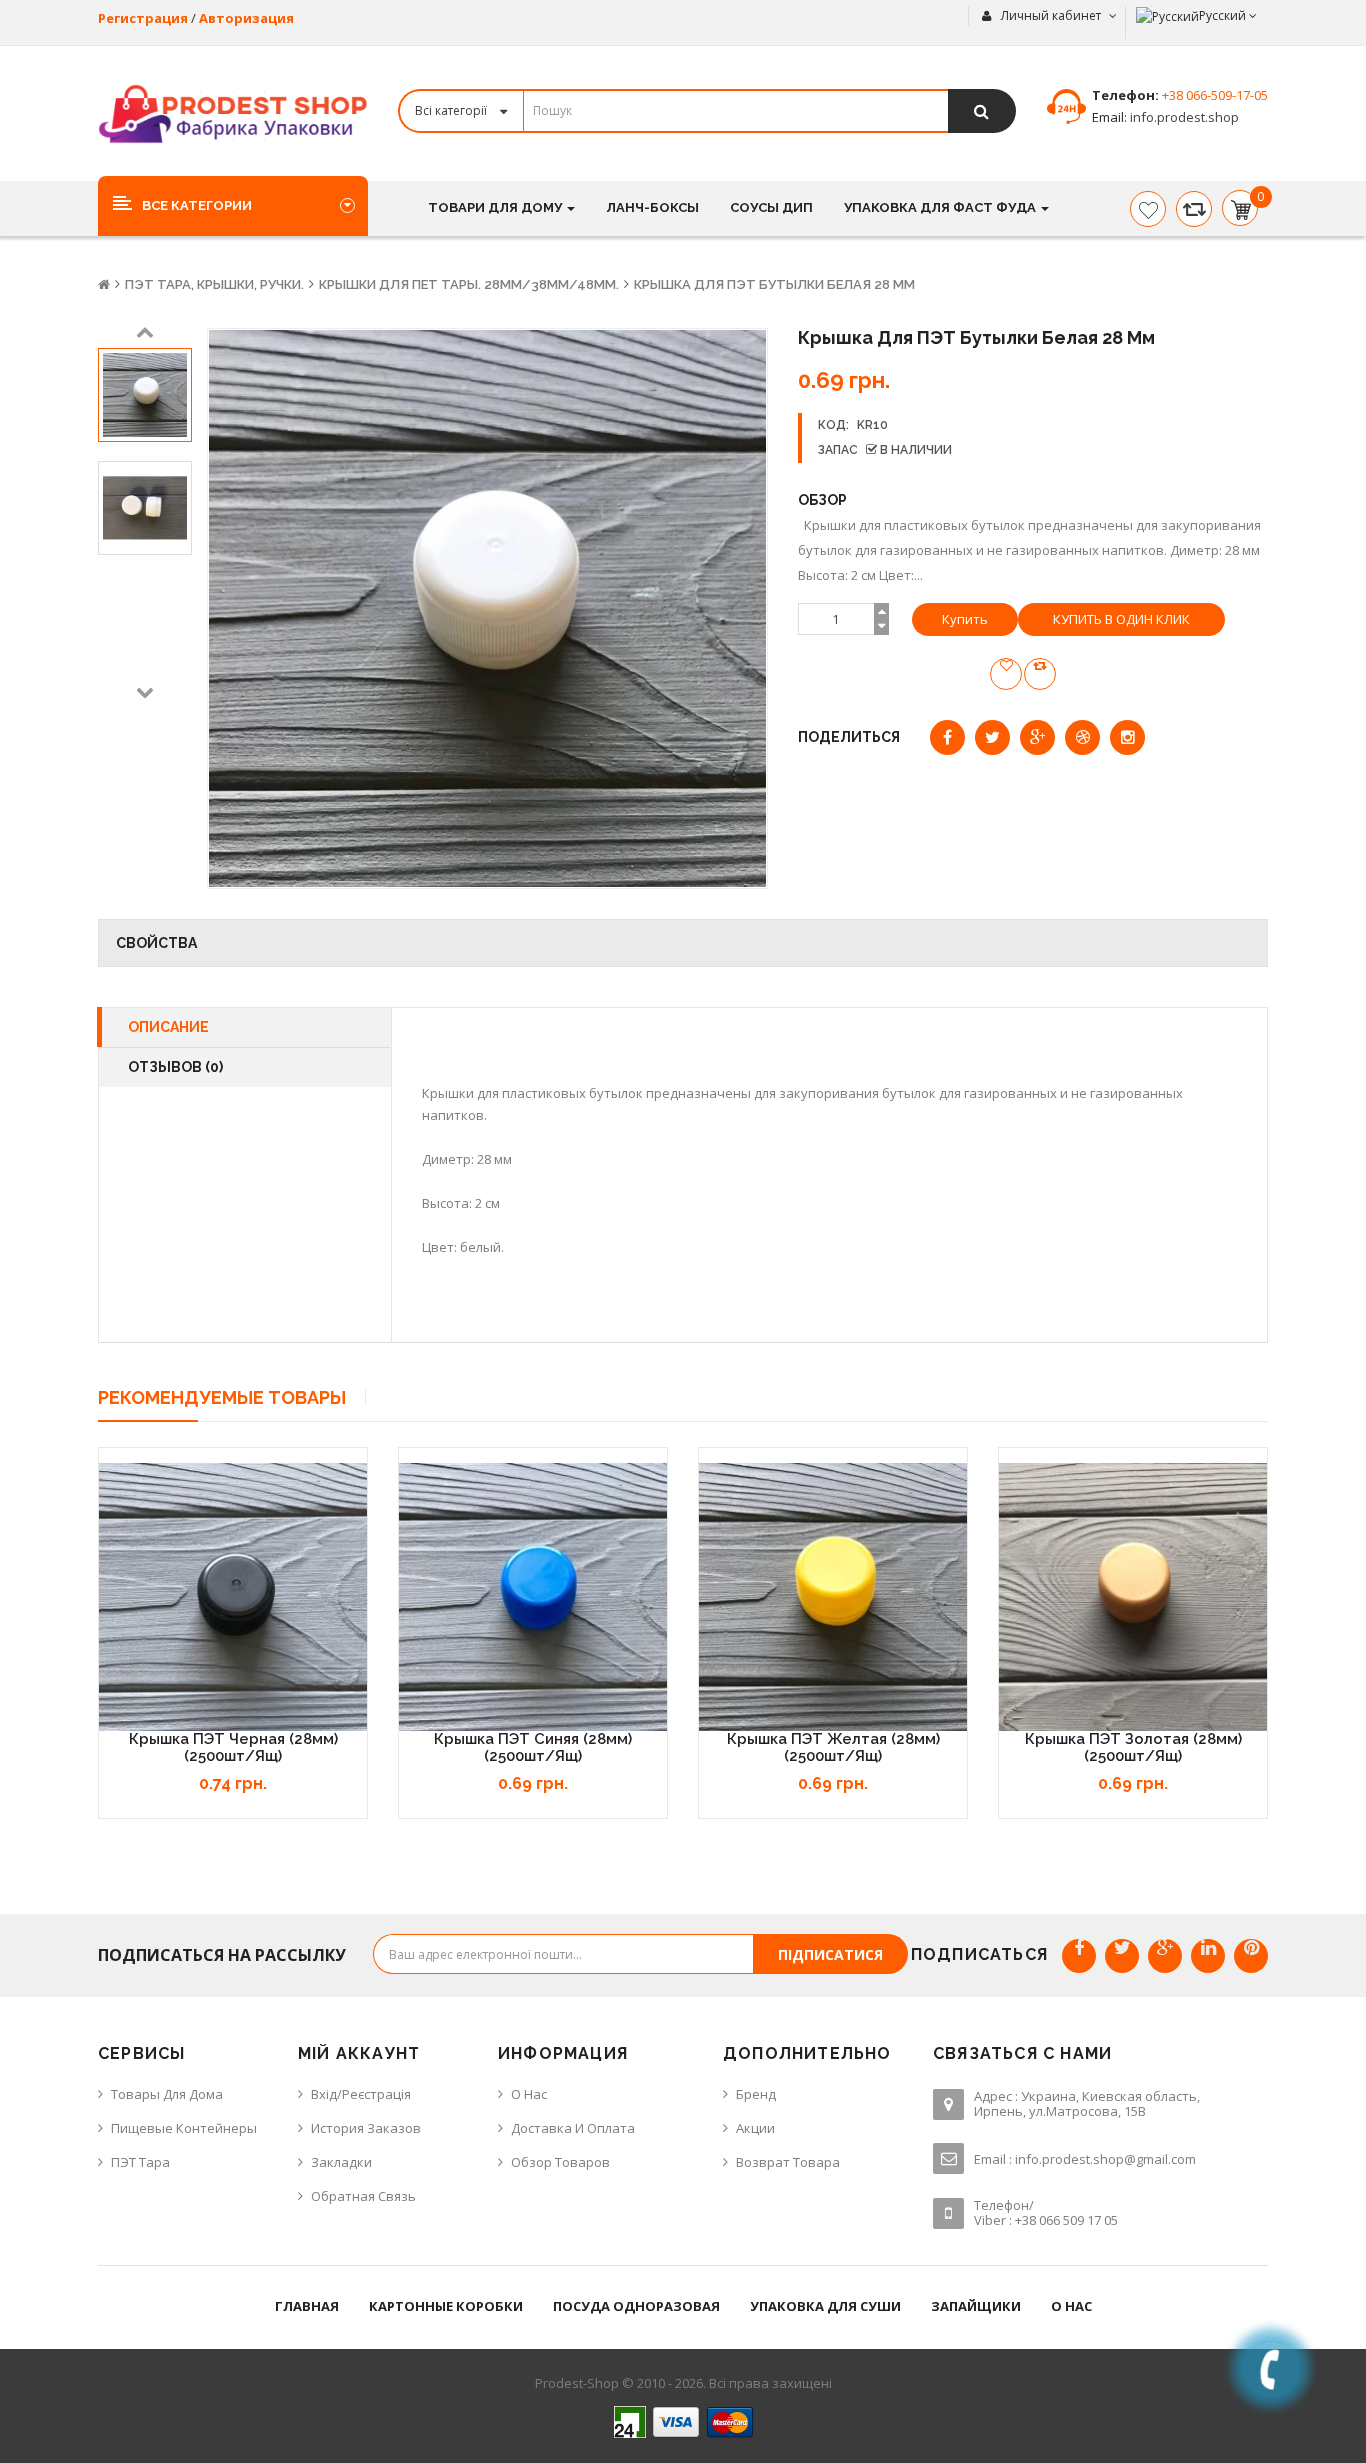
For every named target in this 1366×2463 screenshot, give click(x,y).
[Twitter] (1122, 1956)
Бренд (756, 2094)
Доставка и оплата (573, 2128)
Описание (168, 1027)
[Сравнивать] (1194, 209)
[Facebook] (1079, 1956)
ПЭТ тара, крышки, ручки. (214, 284)
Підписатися (830, 1954)
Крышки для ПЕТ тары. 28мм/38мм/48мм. (469, 284)
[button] (233, 205)
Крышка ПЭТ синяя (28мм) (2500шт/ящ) (533, 1747)
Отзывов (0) (175, 1067)
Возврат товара (788, 2162)
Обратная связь (363, 2196)
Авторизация (246, 18)
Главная (307, 2306)
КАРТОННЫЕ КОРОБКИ (446, 2306)
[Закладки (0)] (1148, 209)
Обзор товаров (560, 2162)
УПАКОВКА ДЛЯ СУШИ (825, 2306)
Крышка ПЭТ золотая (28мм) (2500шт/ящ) (1133, 1747)
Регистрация (143, 18)
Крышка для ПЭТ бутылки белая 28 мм (774, 284)
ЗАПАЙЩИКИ (976, 2306)
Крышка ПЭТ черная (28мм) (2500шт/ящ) (233, 1747)
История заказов (366, 2128)
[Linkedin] (1208, 1956)
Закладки (341, 2162)
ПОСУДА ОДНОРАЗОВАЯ (636, 2306)
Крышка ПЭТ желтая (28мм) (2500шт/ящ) (833, 1747)
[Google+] (1165, 1956)
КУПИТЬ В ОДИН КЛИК (1121, 619)
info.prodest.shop (1183, 117)
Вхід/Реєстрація (361, 2094)
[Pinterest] (1251, 1956)
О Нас (529, 2094)
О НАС (1071, 2306)
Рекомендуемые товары (222, 1397)
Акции (755, 2128)
